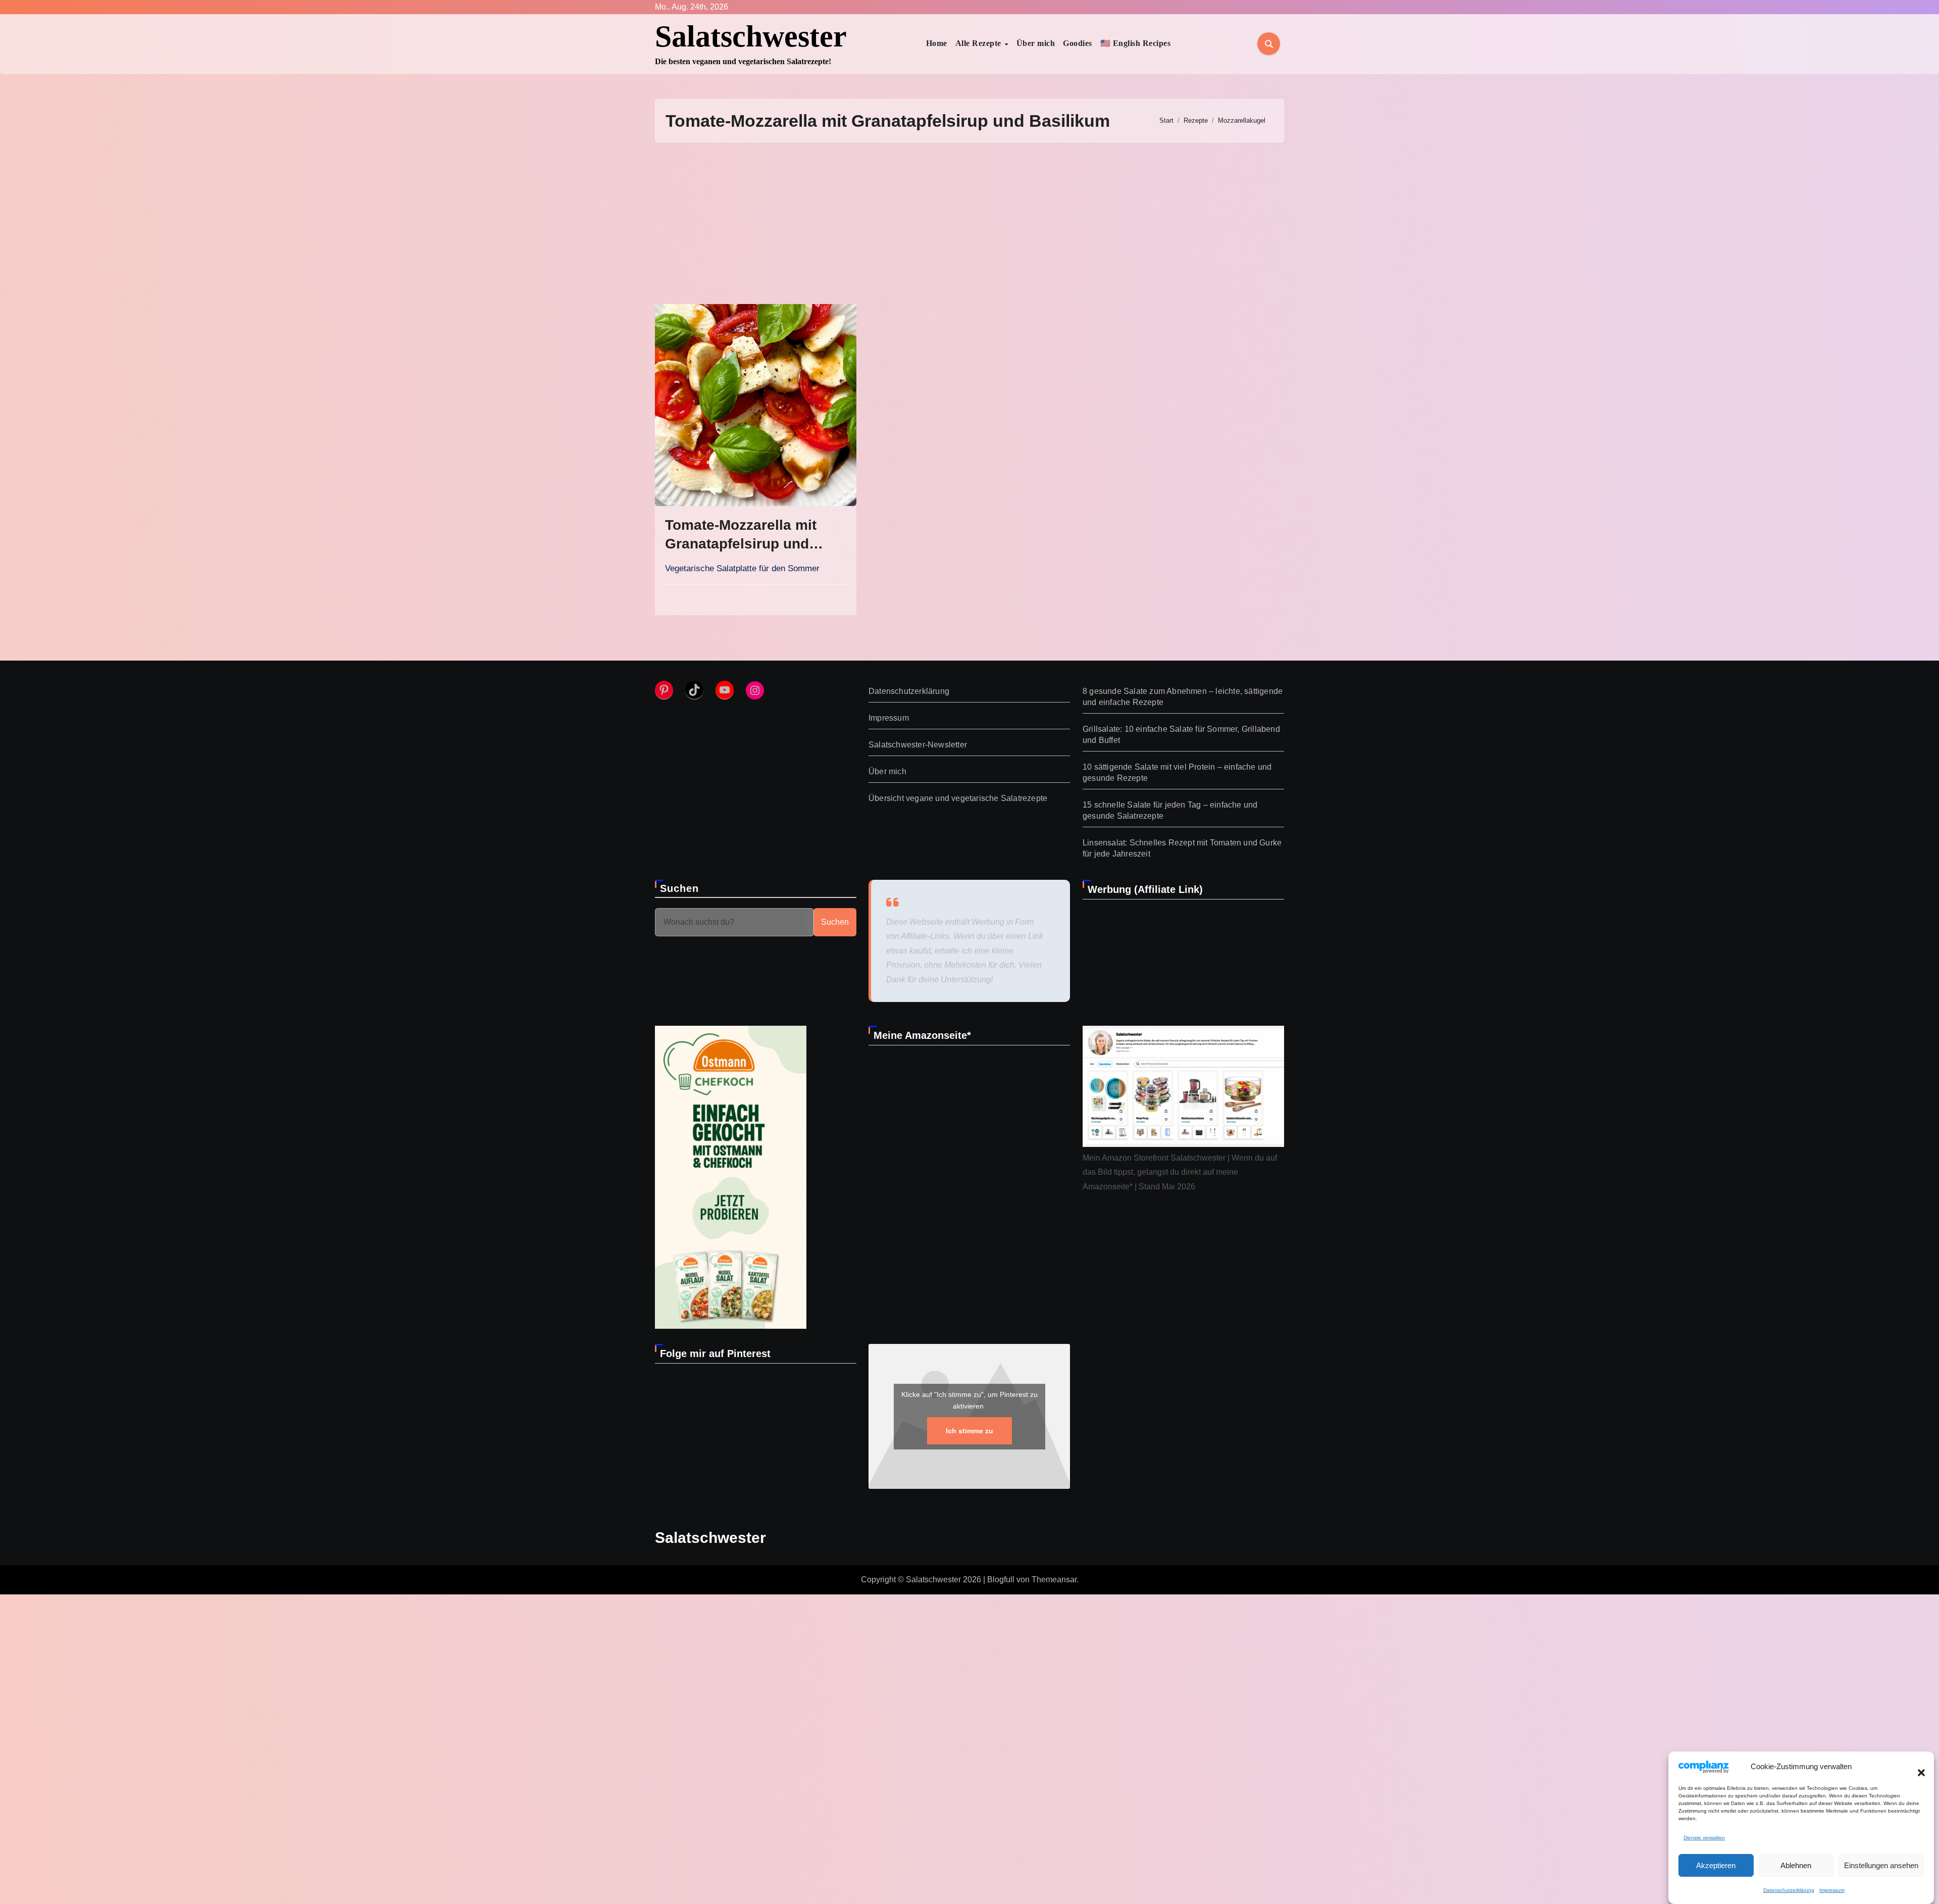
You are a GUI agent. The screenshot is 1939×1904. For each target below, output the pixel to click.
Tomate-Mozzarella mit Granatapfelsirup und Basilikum (741, 543)
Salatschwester (751, 36)
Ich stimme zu (970, 1430)
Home (937, 43)
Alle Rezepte (980, 43)
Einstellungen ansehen (1881, 1865)
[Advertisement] (970, 223)
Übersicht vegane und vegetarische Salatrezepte (958, 798)
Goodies (1078, 43)
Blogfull (1001, 1580)
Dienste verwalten (1704, 1838)
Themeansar (1054, 1580)
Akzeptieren (1716, 1865)
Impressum (1832, 1890)
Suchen (680, 888)
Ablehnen (1796, 1865)
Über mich (1036, 43)
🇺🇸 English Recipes (1136, 43)
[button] (1916, 1767)
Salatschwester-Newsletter (918, 745)
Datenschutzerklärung (1789, 1890)
